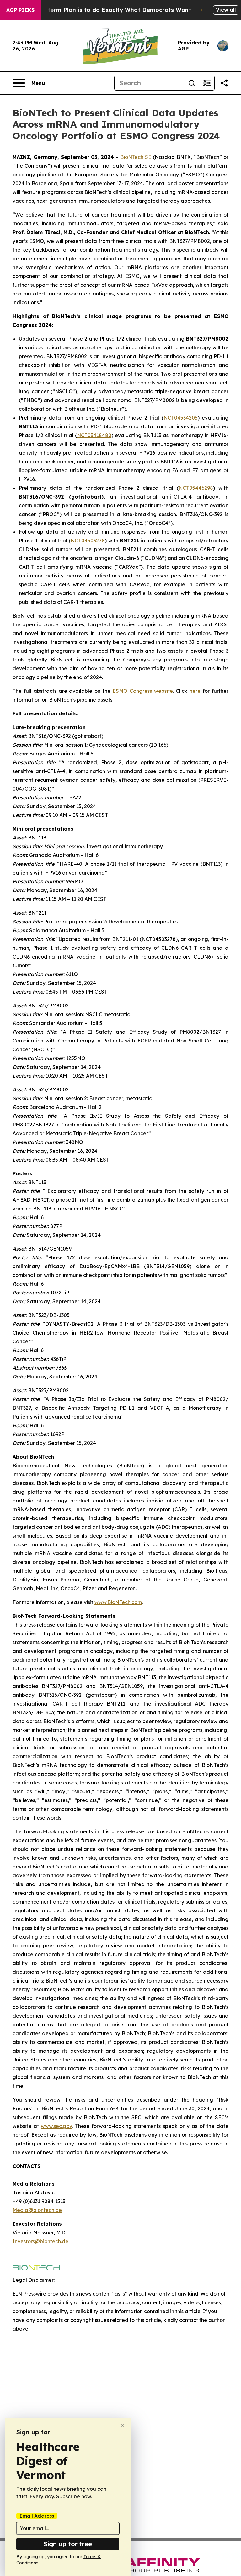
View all (226, 10)
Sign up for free (68, 2544)
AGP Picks (20, 10)
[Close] (123, 2426)
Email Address (37, 2516)
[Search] (192, 83)
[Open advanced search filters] (207, 83)
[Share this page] (224, 83)
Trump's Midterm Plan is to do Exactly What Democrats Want (102, 10)
